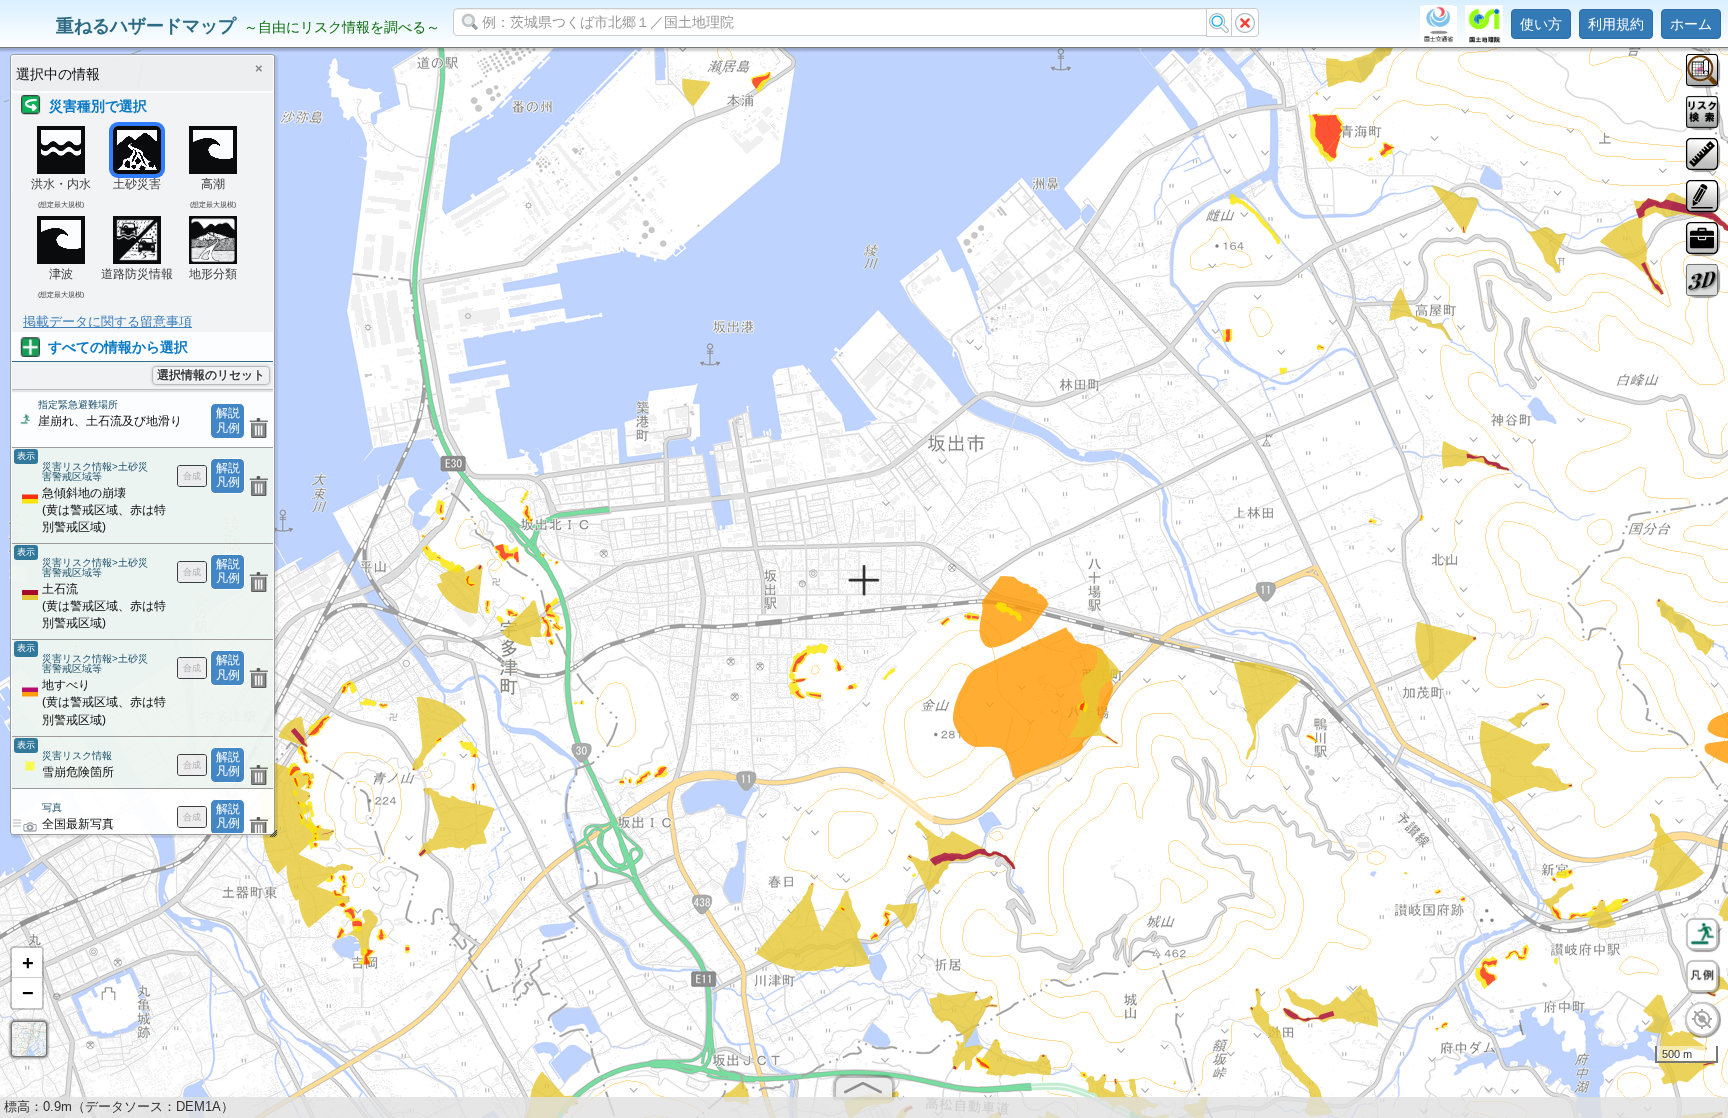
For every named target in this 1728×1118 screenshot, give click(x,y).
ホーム (1691, 24)
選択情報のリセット (211, 375)
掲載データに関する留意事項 (107, 321)
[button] (27, 963)
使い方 (1541, 24)
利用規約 (1616, 24)
